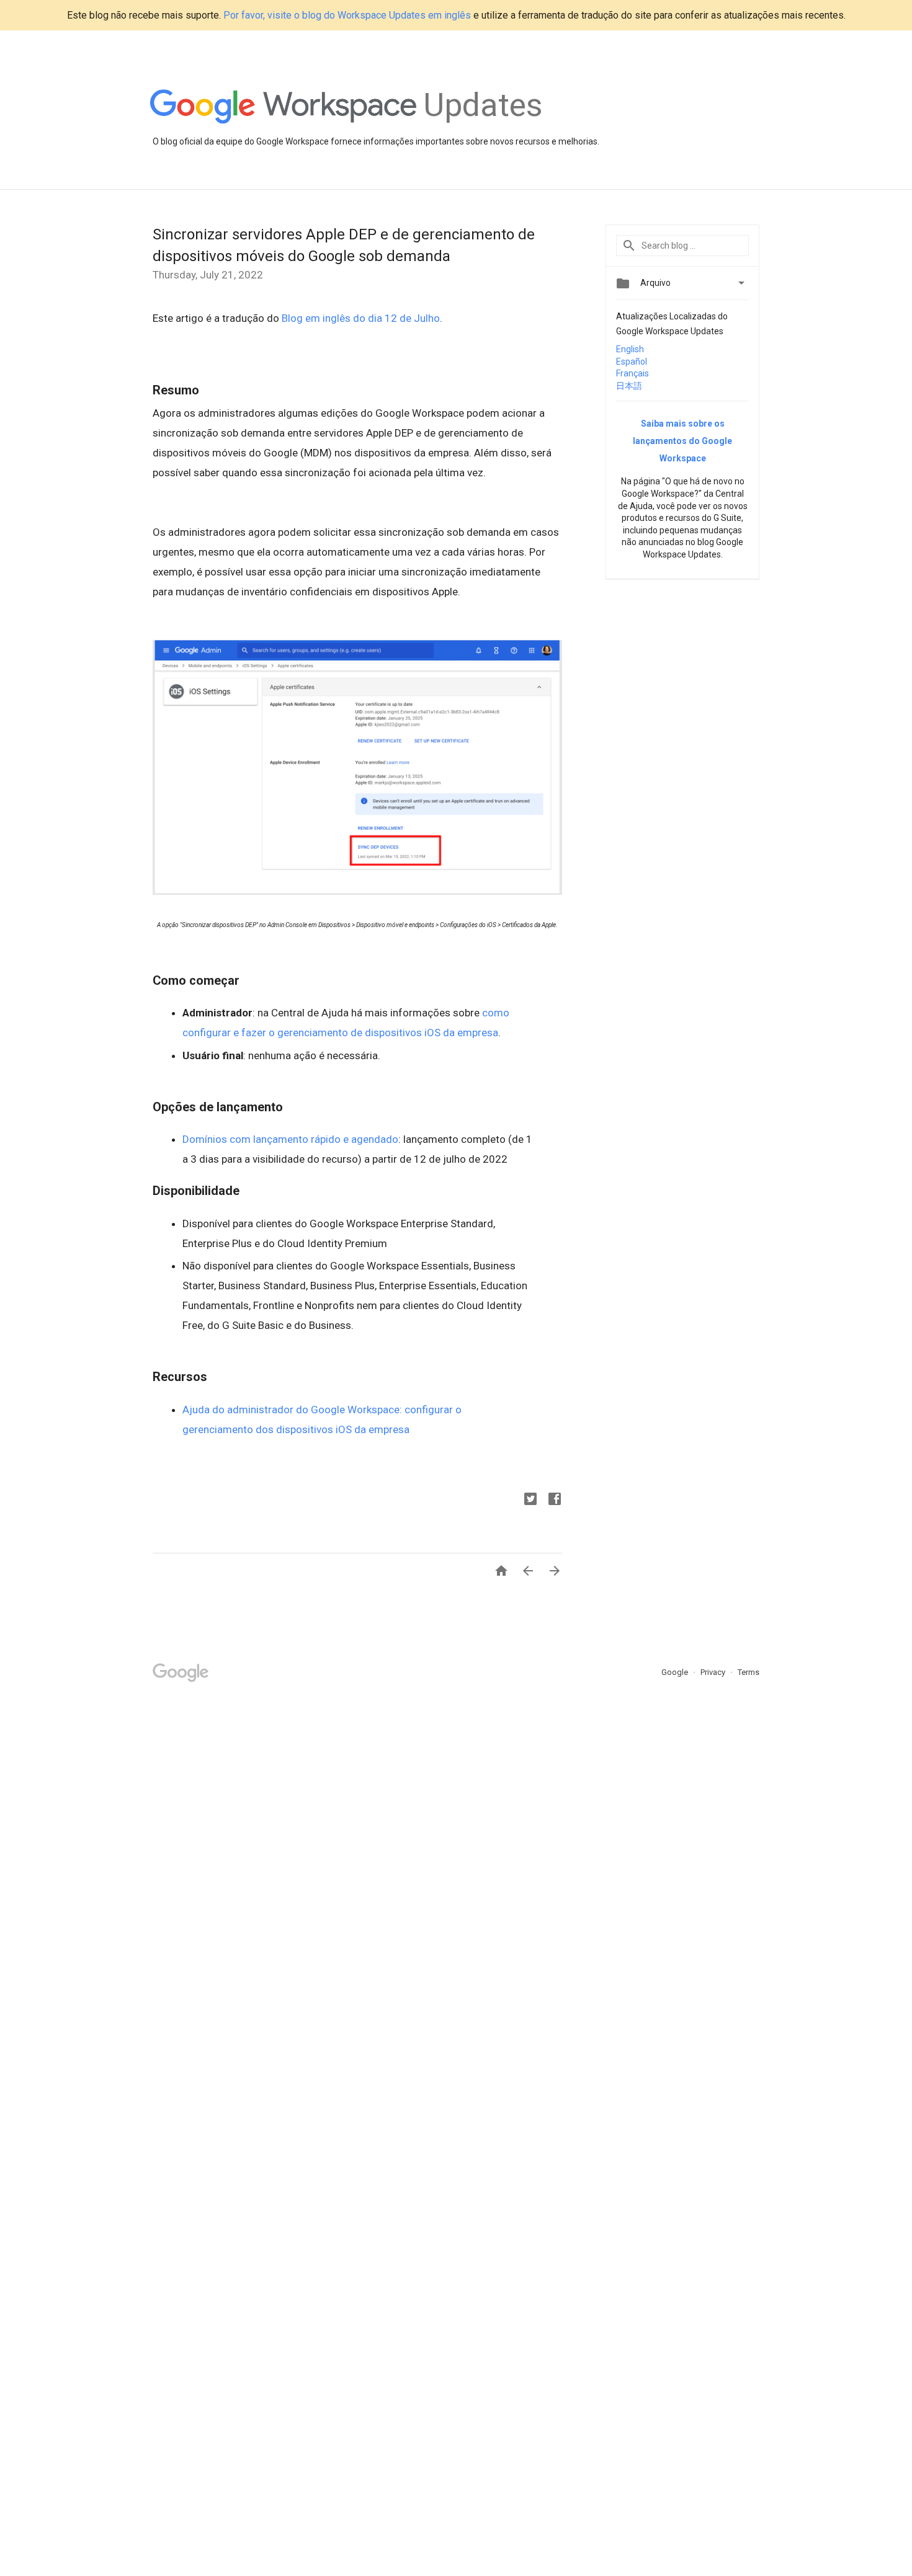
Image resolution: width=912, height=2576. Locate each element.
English (630, 349)
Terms (749, 1672)
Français (633, 373)
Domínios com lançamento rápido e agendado (290, 1139)
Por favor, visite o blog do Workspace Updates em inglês (347, 15)
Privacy (714, 1672)
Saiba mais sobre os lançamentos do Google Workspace (682, 441)
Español (632, 362)
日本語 (629, 386)
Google (676, 1672)
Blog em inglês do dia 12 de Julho (361, 318)
